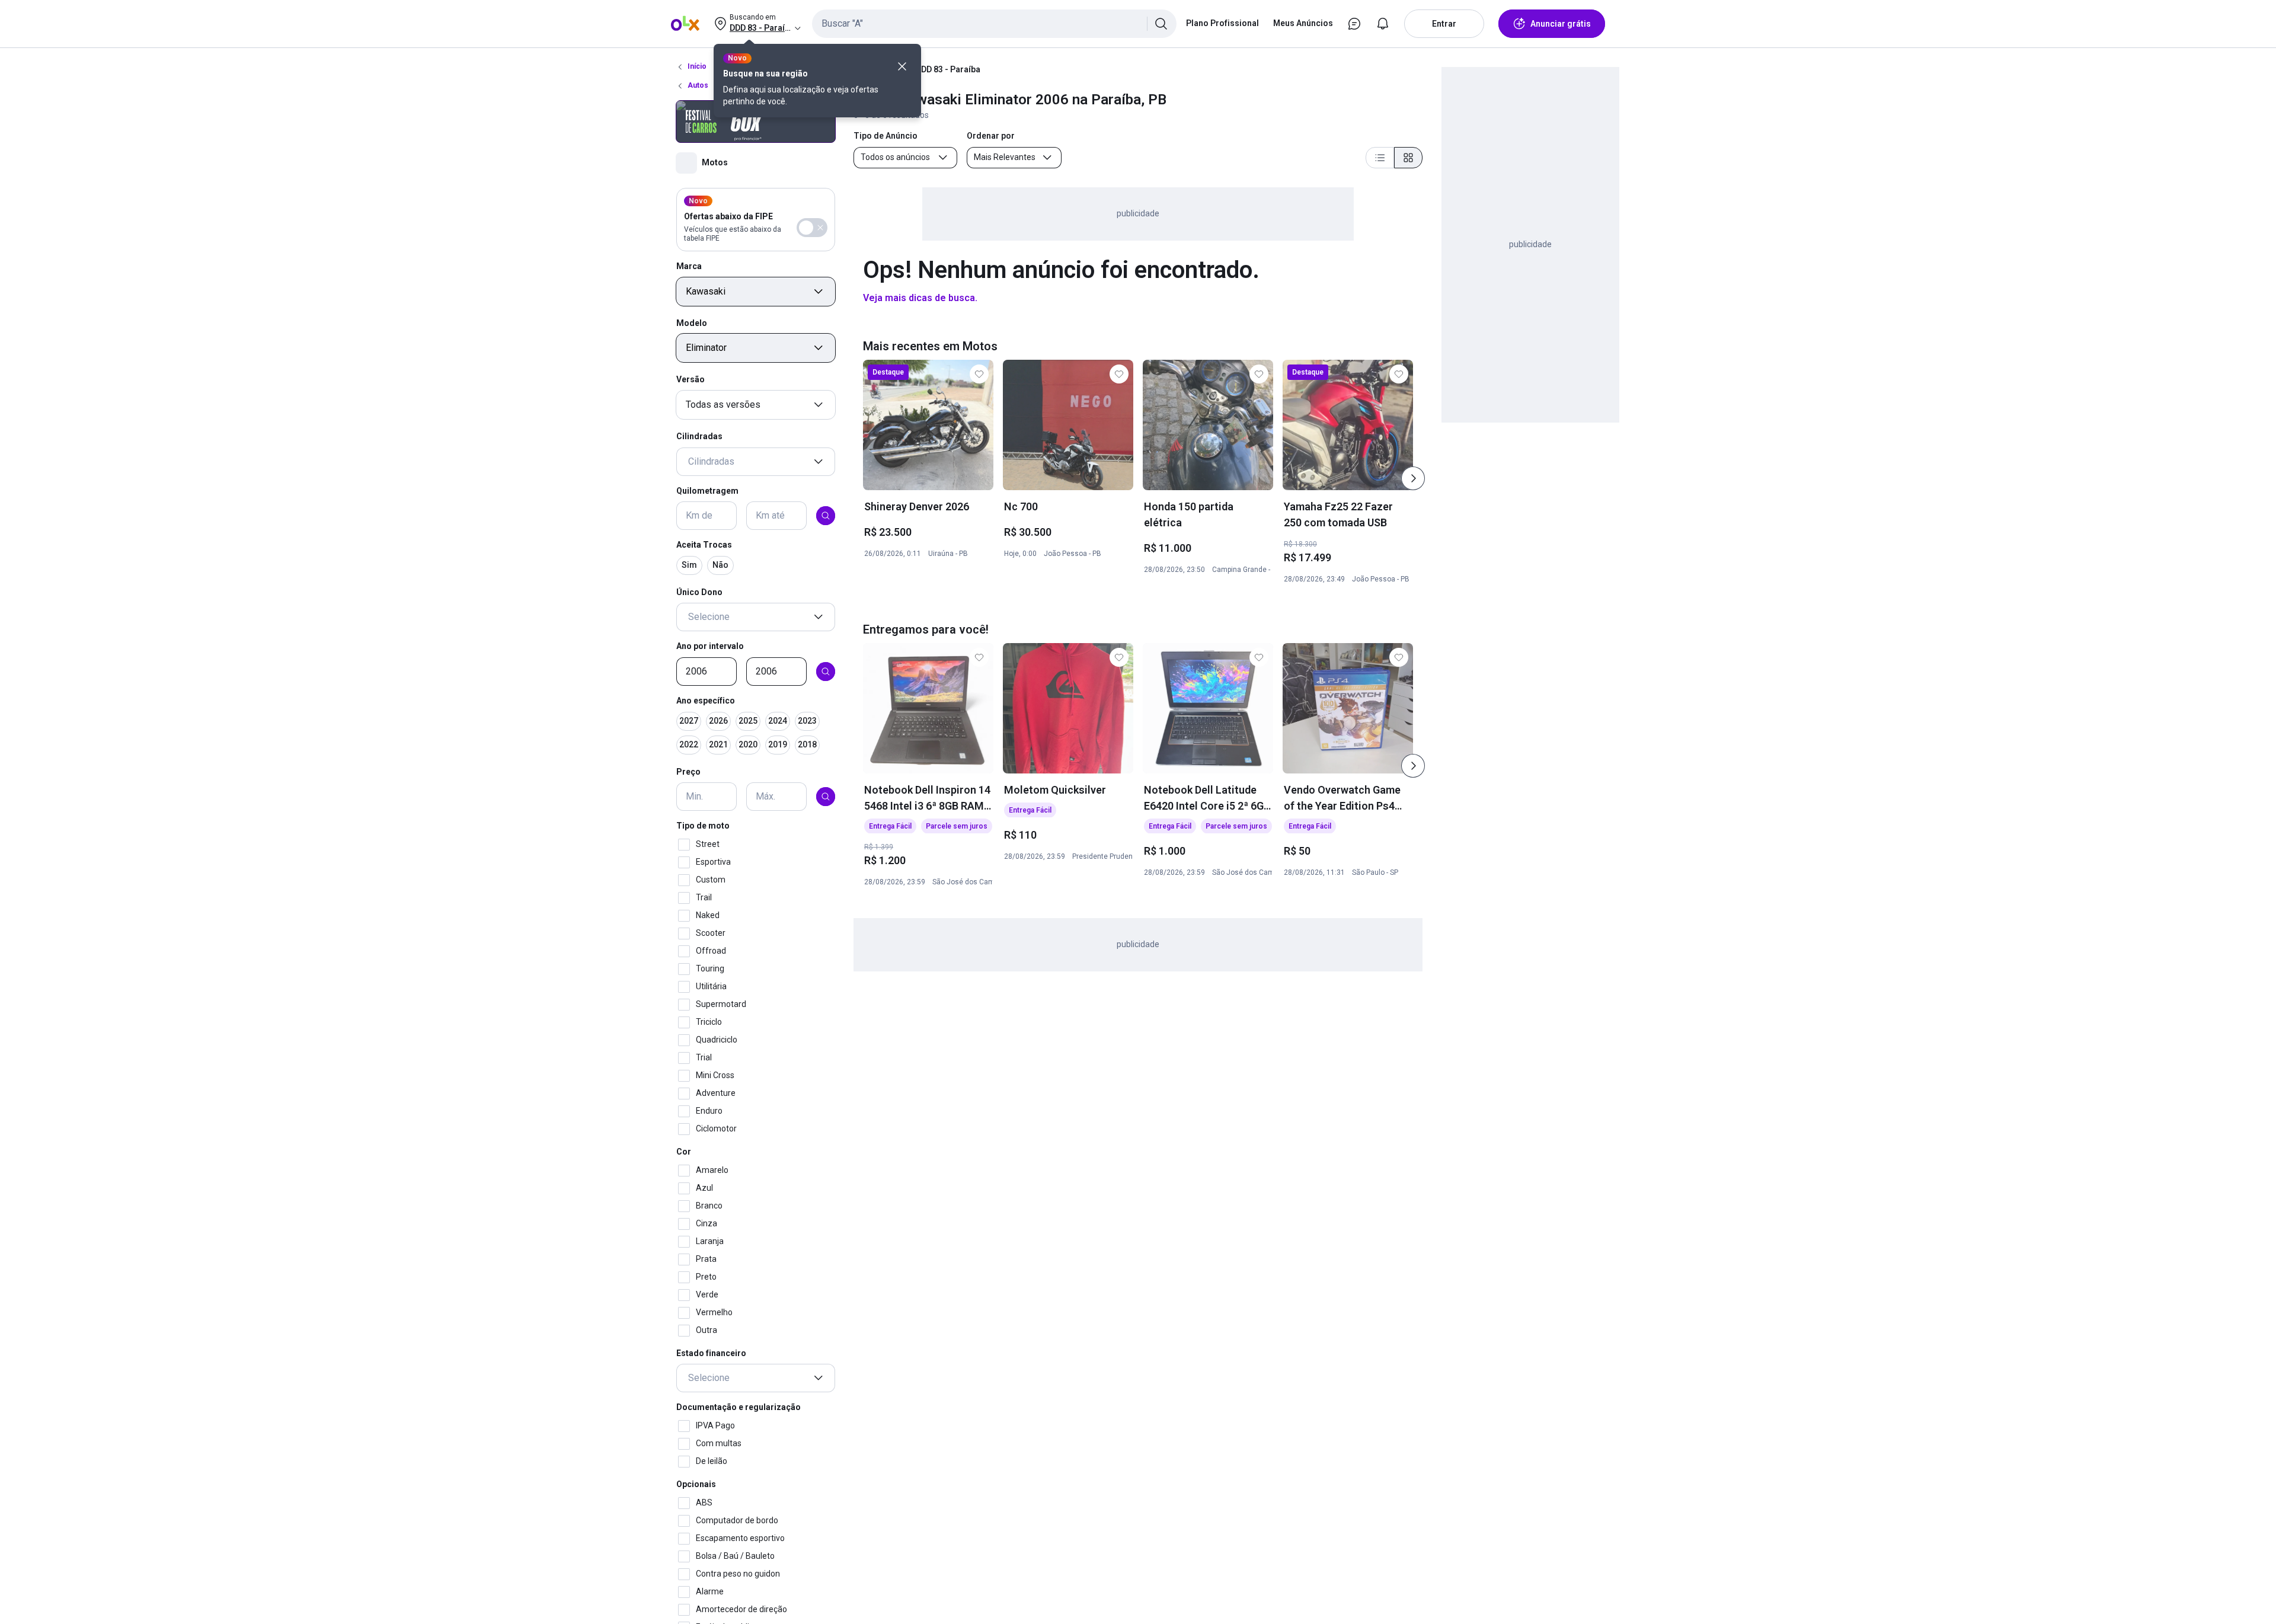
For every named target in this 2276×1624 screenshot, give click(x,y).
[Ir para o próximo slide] (1413, 478)
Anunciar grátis (1561, 24)
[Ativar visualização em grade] (1408, 158)
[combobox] (994, 24)
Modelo (692, 323)
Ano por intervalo (710, 646)
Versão (691, 379)
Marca (689, 266)
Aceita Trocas (704, 545)
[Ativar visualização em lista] (1380, 158)
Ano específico (706, 701)
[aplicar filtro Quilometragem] (826, 516)
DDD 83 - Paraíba (948, 69)
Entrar (1444, 24)
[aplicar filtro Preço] (826, 797)
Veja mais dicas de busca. (920, 298)
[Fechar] (902, 66)
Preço (688, 772)
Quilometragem (707, 491)
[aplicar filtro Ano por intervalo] (826, 672)
